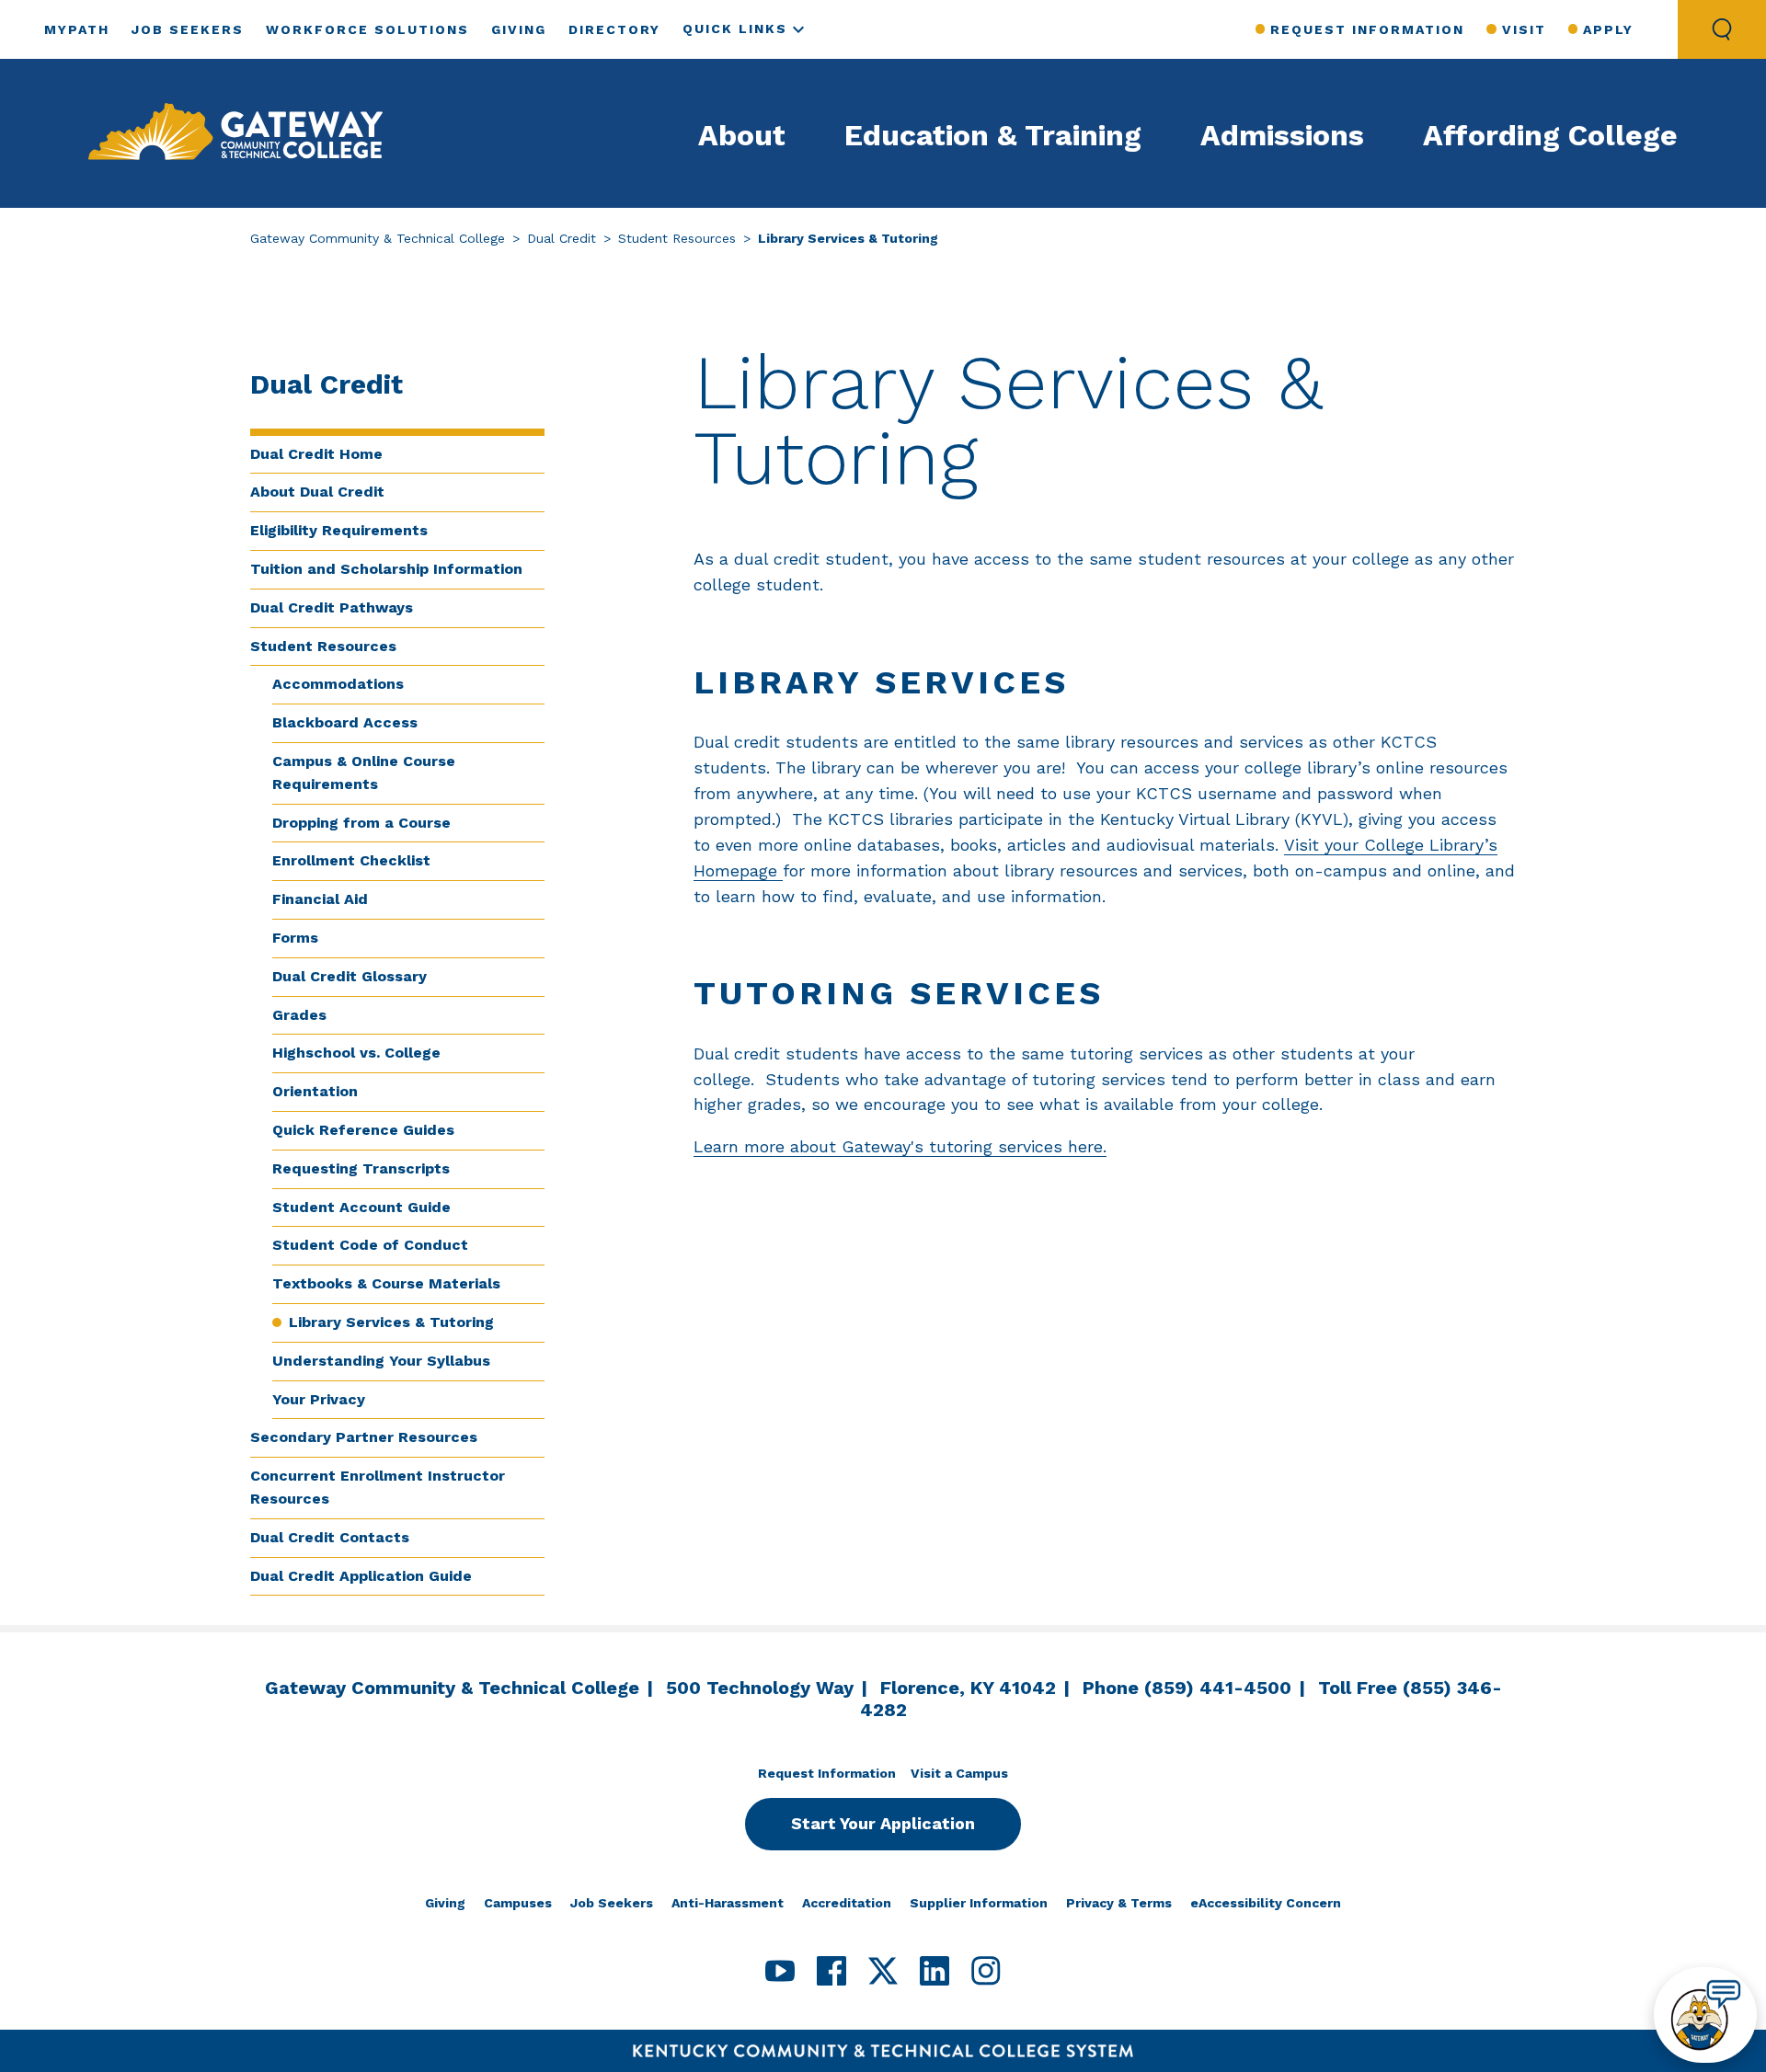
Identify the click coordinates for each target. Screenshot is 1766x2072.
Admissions (1282, 135)
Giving (519, 29)
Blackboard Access (345, 722)
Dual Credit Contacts (330, 1537)
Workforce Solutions (367, 29)
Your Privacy (319, 1399)
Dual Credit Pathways (332, 607)
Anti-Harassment (728, 1903)
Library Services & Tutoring (391, 1322)
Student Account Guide (361, 1207)
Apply (1608, 29)
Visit (1524, 29)
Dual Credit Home (316, 454)
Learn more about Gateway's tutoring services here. (900, 1146)
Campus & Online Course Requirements (364, 773)
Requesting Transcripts (361, 1168)
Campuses (518, 1903)
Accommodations (338, 684)
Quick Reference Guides (363, 1130)
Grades (299, 1015)
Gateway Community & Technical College (378, 238)
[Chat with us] (1705, 2015)
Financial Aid (320, 899)
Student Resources (677, 238)
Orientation (315, 1091)
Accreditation (847, 1903)
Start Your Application (883, 1823)
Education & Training (993, 135)
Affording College (1550, 135)
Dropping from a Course (361, 823)
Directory (614, 29)
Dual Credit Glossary (350, 976)
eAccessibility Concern (1266, 1903)
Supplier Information (979, 1903)
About (742, 135)
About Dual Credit (317, 492)
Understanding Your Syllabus (381, 1361)
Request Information (1367, 29)
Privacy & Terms (1119, 1903)
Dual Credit (562, 238)
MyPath (77, 29)
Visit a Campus (959, 1773)
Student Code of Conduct (370, 1245)
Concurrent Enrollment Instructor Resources (378, 1487)
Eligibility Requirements (339, 530)
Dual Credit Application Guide (361, 1576)
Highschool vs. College (356, 1053)
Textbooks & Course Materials (386, 1283)
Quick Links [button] (735, 29)
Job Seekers (188, 29)
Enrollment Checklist (351, 860)
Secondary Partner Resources (364, 1437)
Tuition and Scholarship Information (386, 569)
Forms (295, 938)
